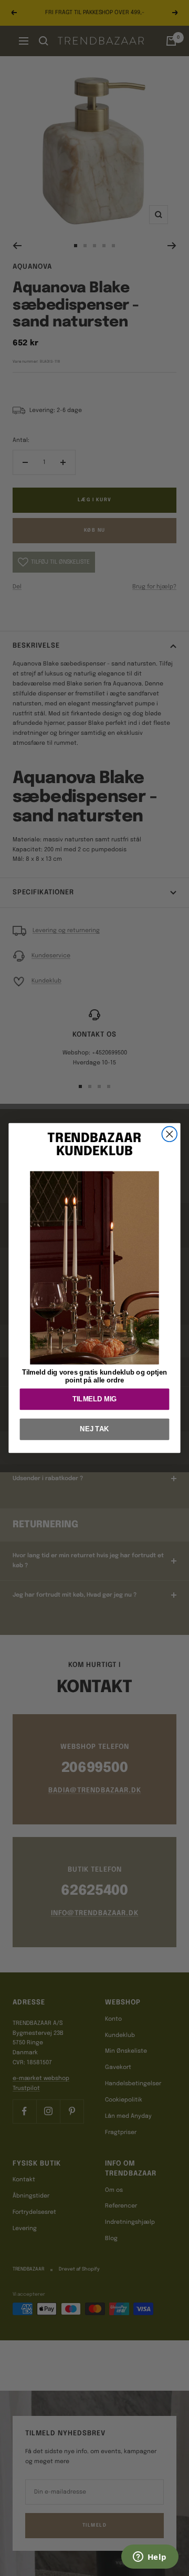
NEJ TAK (94, 1429)
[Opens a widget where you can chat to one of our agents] (150, 2558)
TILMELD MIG (94, 1399)
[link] (94, 1268)
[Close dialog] (169, 1134)
